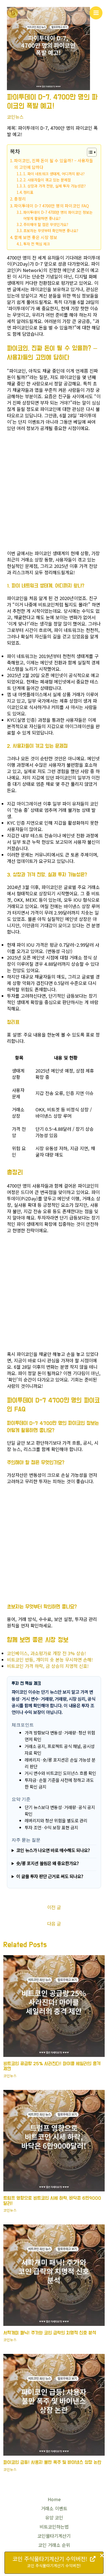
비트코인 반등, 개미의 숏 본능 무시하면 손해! (50, 1660)
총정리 (20, 199)
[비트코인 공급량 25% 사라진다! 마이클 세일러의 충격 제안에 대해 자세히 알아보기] (54, 2005)
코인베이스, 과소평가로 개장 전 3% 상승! (46, 1653)
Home (54, 2499)
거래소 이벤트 (54, 2508)
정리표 (28, 192)
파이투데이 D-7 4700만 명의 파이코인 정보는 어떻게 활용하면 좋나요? (58, 215)
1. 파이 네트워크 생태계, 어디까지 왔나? (54, 174)
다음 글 (54, 1924)
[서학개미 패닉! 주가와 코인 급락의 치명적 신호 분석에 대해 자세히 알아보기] (54, 2275)
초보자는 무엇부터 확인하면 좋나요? (51, 231)
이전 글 (54, 1907)
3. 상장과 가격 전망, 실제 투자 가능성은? (54, 186)
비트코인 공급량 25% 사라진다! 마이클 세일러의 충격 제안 (52, 2066)
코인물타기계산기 (54, 2536)
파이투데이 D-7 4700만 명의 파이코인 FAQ (52, 206)
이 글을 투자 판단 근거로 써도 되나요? (50, 1876)
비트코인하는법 (54, 2527)
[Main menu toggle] (96, 13)
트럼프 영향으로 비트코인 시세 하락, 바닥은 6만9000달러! (52, 2201)
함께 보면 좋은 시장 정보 (36, 237)
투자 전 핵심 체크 (37, 244)
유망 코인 (54, 2518)
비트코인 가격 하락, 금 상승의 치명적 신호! (48, 1666)
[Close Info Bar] (102, 2556)
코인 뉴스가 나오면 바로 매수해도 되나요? (53, 1850)
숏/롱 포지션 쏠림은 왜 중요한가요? (47, 1863)
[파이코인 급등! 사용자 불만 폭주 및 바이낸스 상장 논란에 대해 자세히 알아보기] (54, 2404)
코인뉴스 (15, 117)
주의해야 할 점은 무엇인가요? (46, 224)
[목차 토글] (89, 152)
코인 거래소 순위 (54, 2545)
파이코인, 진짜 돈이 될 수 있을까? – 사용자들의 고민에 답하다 (54, 164)
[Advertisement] (54, 492)
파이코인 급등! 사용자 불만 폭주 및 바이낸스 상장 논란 (52, 2462)
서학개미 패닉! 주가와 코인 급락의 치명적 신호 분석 (50, 2333)
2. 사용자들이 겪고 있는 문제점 (47, 180)
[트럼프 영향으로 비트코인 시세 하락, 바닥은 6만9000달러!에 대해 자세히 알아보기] (54, 2140)
